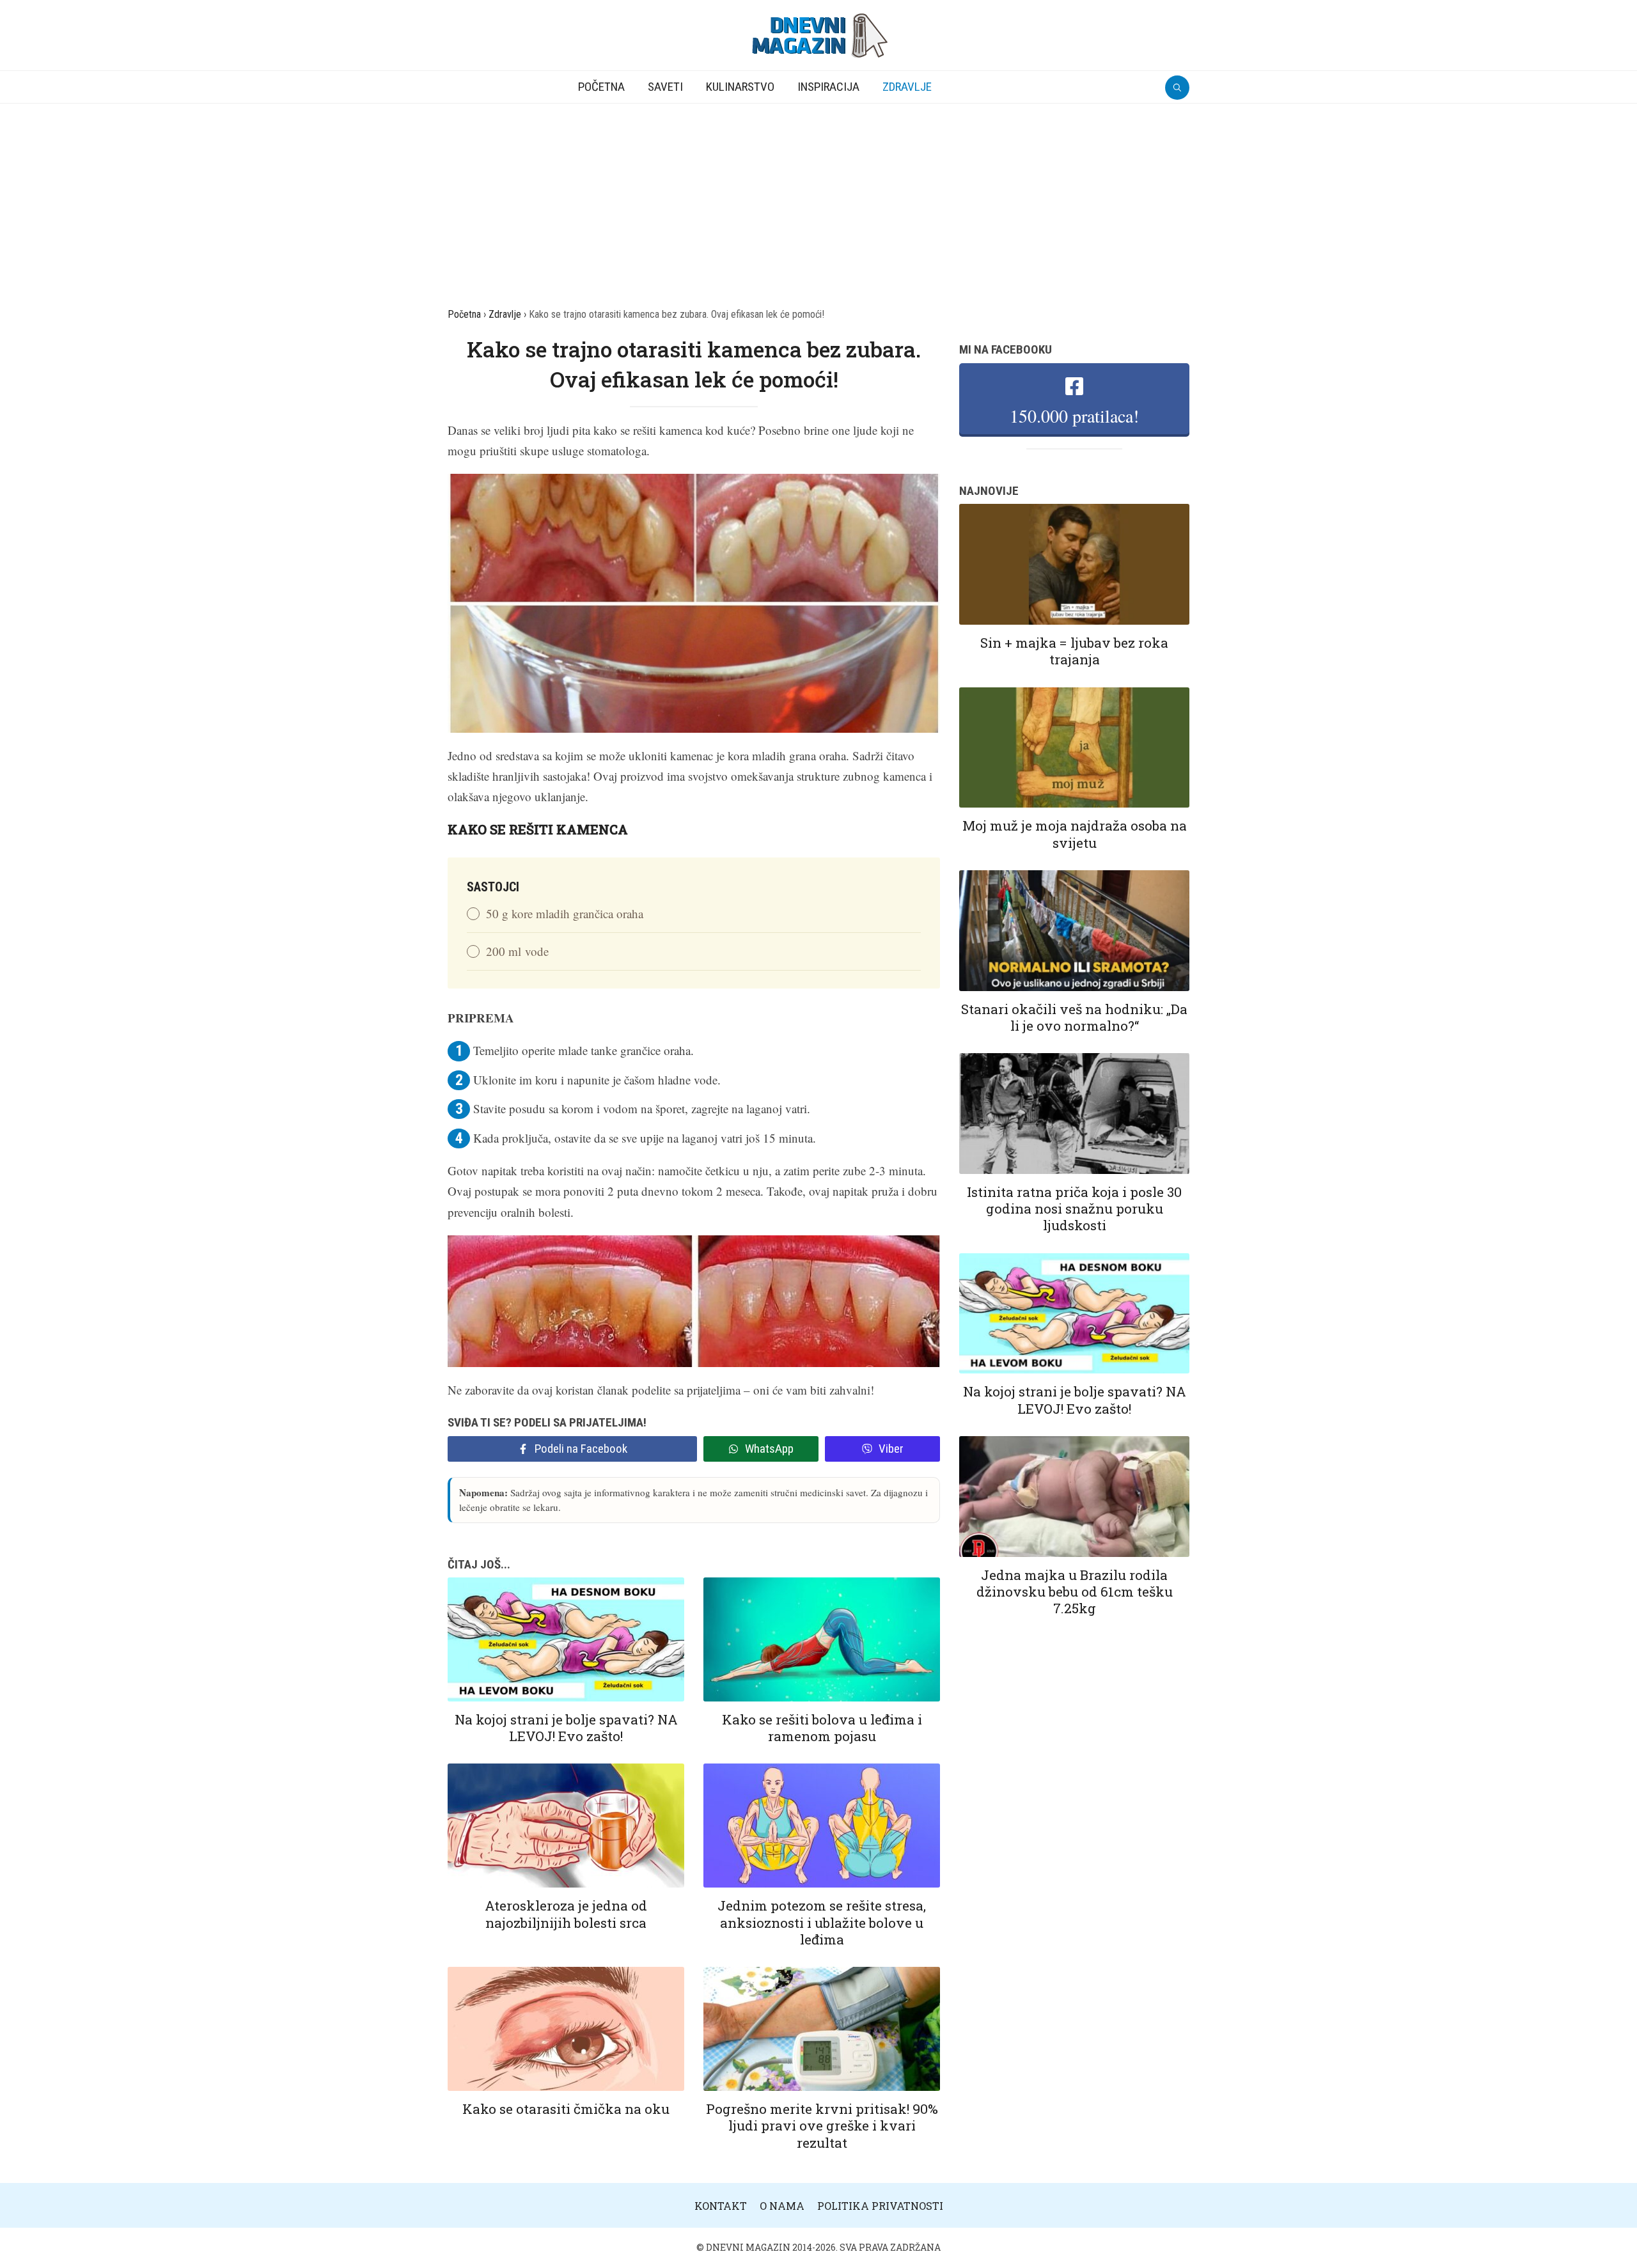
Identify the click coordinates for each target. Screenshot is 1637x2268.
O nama (782, 2206)
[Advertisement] (818, 199)
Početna (601, 87)
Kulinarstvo (740, 87)
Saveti (665, 87)
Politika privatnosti (880, 2206)
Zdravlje (907, 87)
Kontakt (721, 2206)
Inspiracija (828, 87)
